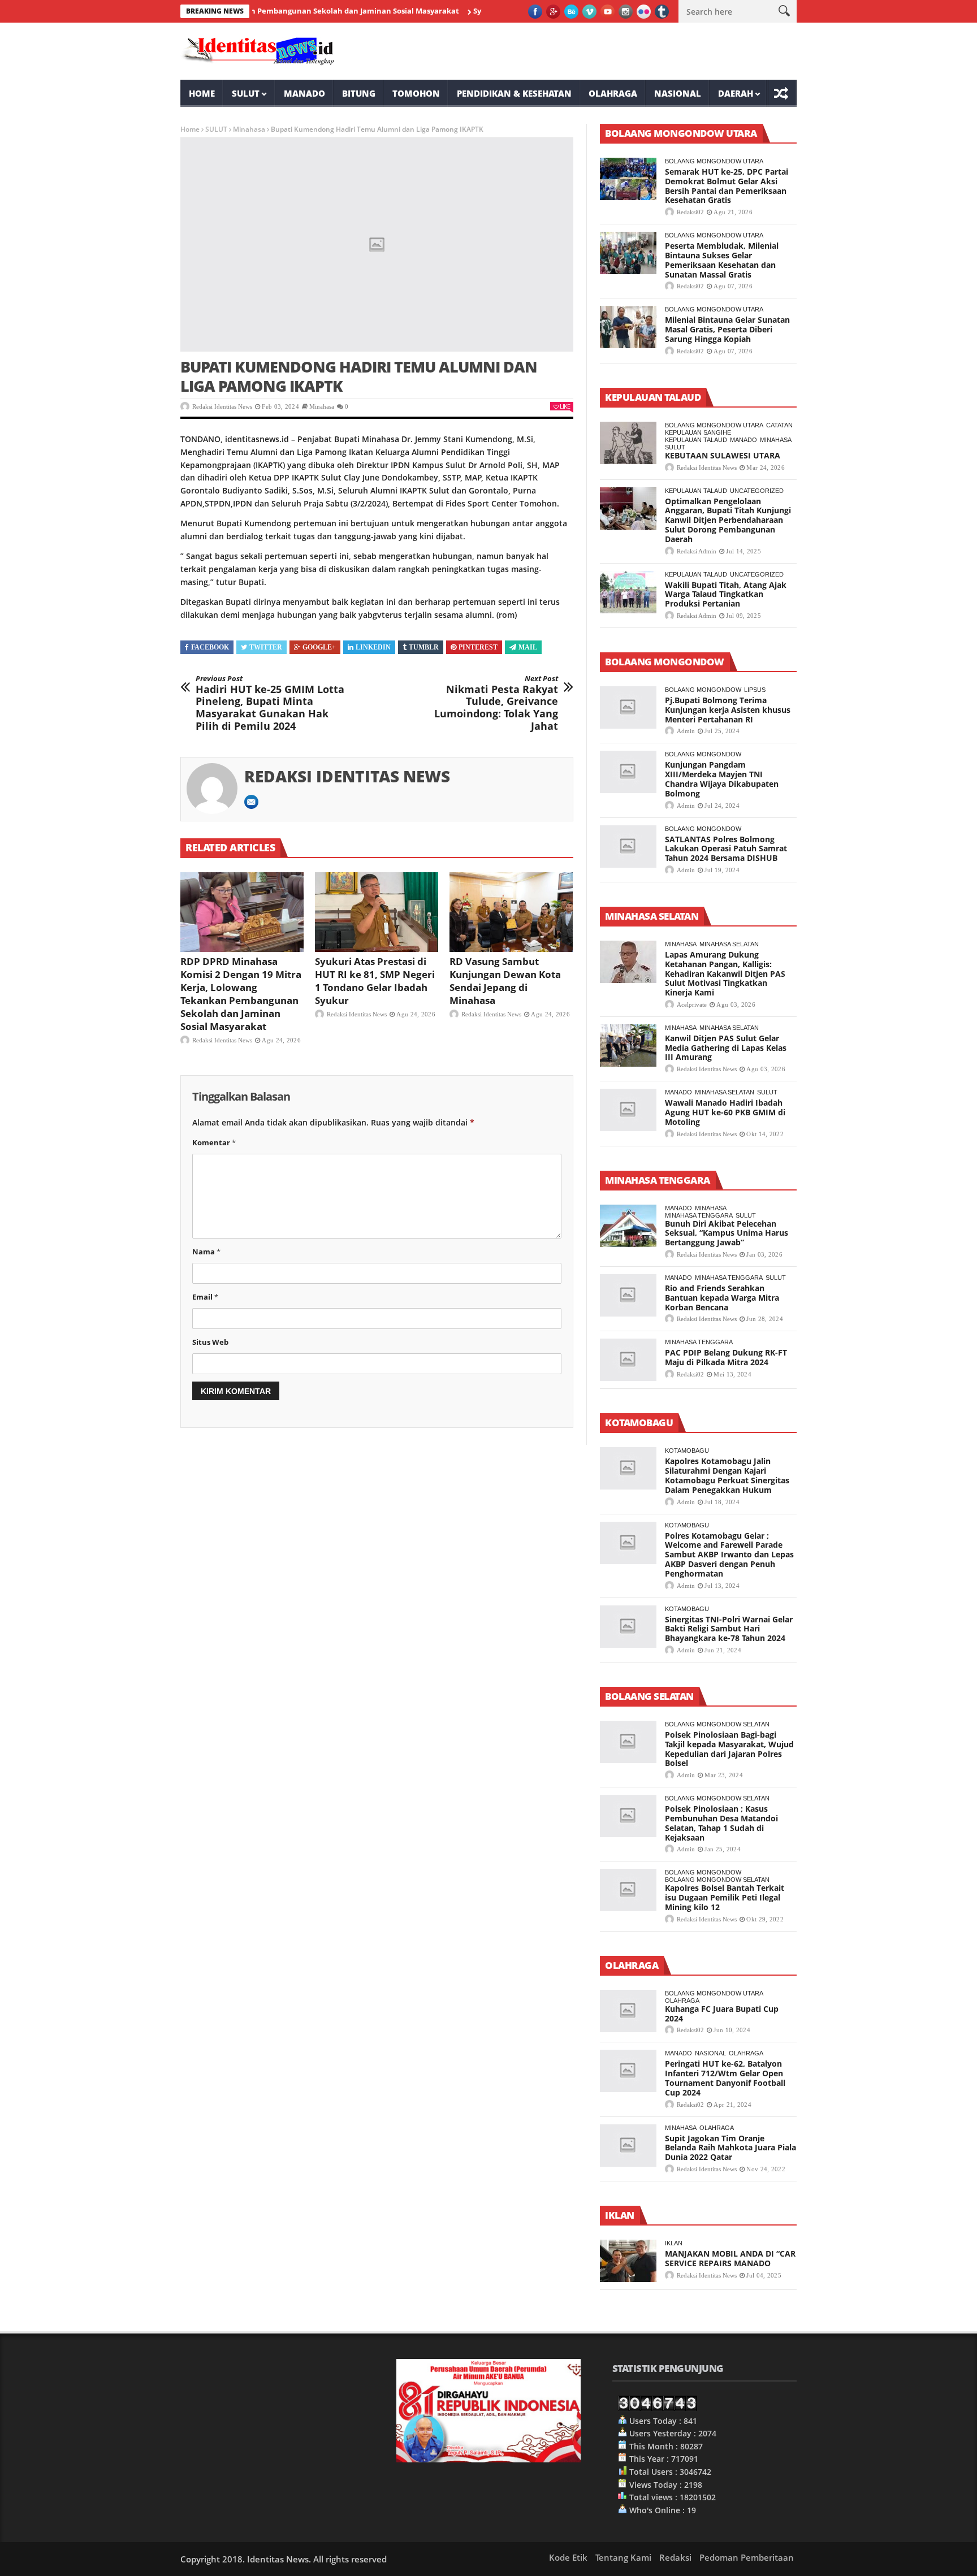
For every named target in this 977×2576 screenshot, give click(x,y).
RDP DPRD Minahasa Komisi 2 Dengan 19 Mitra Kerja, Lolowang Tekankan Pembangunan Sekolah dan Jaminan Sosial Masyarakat (241, 994)
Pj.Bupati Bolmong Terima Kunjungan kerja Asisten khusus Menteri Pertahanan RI (728, 710)
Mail (528, 647)
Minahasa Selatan (729, 944)
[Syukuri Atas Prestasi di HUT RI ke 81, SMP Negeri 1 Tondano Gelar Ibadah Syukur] (377, 912)
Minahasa (249, 129)
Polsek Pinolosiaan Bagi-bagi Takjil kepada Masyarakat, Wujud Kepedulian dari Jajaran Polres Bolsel (729, 1749)
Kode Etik (568, 2557)
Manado (304, 93)
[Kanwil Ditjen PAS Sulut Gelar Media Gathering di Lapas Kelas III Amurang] (628, 1045)
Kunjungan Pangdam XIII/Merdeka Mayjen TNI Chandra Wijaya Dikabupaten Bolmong (722, 779)
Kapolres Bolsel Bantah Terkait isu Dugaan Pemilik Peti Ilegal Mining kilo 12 (725, 1897)
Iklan (674, 2243)
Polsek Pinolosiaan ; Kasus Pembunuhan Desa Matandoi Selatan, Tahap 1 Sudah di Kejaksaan (721, 1823)
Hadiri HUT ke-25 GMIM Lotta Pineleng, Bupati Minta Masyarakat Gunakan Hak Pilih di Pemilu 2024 (270, 703)
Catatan (779, 425)
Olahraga (613, 93)
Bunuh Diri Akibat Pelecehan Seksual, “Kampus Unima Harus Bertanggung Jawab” (727, 1233)
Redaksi (675, 2557)
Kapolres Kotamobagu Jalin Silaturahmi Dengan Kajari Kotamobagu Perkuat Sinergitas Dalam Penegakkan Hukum (727, 1475)
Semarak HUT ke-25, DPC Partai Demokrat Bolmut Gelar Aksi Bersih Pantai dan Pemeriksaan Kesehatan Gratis (727, 186)
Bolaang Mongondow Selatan (717, 1724)
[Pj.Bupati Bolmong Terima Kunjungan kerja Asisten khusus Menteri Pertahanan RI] (628, 707)
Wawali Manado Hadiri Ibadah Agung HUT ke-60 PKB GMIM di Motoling (725, 1112)
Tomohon (416, 93)
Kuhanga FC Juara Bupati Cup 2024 (722, 2014)
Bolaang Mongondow (703, 690)
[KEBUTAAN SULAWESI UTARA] (628, 443)
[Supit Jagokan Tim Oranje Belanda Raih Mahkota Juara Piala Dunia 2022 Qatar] (628, 2146)
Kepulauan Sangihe (698, 432)
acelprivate (692, 1005)
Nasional (678, 93)
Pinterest (478, 647)
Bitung (359, 93)
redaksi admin (697, 551)
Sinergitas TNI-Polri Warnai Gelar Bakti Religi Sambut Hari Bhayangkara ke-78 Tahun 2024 (729, 1629)
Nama (206, 1252)
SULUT (246, 93)
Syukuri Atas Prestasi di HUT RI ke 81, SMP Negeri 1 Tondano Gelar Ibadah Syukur (375, 981)
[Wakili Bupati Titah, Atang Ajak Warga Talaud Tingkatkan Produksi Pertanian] (628, 592)
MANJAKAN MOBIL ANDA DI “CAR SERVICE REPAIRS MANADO (730, 2258)
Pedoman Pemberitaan (747, 2557)
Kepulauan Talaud (696, 440)
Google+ (319, 647)
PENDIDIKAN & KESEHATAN (514, 93)
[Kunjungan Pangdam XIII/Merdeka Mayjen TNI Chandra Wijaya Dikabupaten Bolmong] (628, 772)
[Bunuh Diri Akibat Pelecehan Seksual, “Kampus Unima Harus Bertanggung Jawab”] (628, 1226)
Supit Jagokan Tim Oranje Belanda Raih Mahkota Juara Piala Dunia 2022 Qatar (730, 2148)
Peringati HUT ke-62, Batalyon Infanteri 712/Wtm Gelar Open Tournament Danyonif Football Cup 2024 (725, 2078)
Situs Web (210, 1342)
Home (202, 93)
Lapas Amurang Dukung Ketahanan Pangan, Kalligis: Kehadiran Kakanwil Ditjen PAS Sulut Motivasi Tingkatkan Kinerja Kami (725, 973)
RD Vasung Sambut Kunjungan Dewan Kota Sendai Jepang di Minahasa (505, 981)
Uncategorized (757, 491)
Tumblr (424, 647)
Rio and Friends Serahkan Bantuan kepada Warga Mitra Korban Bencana (722, 1298)
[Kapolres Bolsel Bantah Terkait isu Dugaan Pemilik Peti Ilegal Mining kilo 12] (628, 1890)
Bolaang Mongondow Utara (714, 161)
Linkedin (373, 647)
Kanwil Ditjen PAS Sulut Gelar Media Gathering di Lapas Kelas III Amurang (726, 1048)
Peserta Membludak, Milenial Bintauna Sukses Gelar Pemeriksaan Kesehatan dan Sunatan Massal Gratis (722, 260)
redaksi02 (690, 212)
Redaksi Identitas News (222, 406)
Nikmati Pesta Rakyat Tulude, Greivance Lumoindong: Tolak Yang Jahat (496, 703)
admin (686, 731)
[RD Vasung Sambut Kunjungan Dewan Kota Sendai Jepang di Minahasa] (511, 912)
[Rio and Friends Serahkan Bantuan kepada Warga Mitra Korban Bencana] (628, 1295)
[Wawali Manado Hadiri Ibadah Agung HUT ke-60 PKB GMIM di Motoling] (628, 1110)
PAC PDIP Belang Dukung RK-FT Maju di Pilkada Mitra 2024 (726, 1357)
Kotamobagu (687, 1451)
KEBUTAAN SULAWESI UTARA (723, 455)
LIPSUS (755, 690)
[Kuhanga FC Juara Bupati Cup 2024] (628, 2011)
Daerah (736, 93)
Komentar (214, 1142)
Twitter (266, 647)
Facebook (210, 647)
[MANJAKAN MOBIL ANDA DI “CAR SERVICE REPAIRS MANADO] (628, 2261)
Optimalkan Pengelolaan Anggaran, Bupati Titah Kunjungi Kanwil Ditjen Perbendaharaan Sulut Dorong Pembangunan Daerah (728, 520)
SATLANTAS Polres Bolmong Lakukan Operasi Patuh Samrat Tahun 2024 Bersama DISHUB (726, 849)
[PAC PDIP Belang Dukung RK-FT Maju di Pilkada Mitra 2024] (628, 1360)
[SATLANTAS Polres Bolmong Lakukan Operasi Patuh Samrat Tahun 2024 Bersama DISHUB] (628, 847)
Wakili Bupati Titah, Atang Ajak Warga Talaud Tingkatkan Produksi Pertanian (726, 594)
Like (565, 406)
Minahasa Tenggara (699, 1215)
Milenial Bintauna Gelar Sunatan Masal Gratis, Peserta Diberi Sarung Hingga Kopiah (727, 329)
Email (205, 1297)
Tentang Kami (623, 2557)
